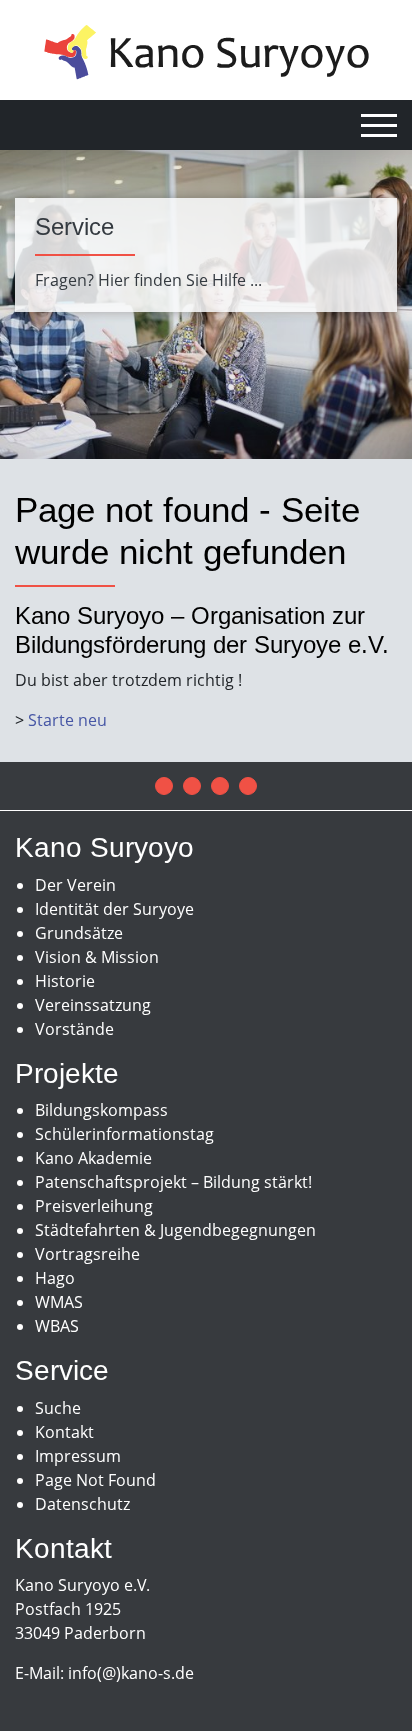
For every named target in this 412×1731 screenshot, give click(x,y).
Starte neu (67, 720)
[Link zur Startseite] (206, 50)
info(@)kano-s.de (131, 1673)
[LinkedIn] (220, 786)
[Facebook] (164, 786)
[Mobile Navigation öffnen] (379, 125)
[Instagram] (192, 786)
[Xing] (248, 786)
